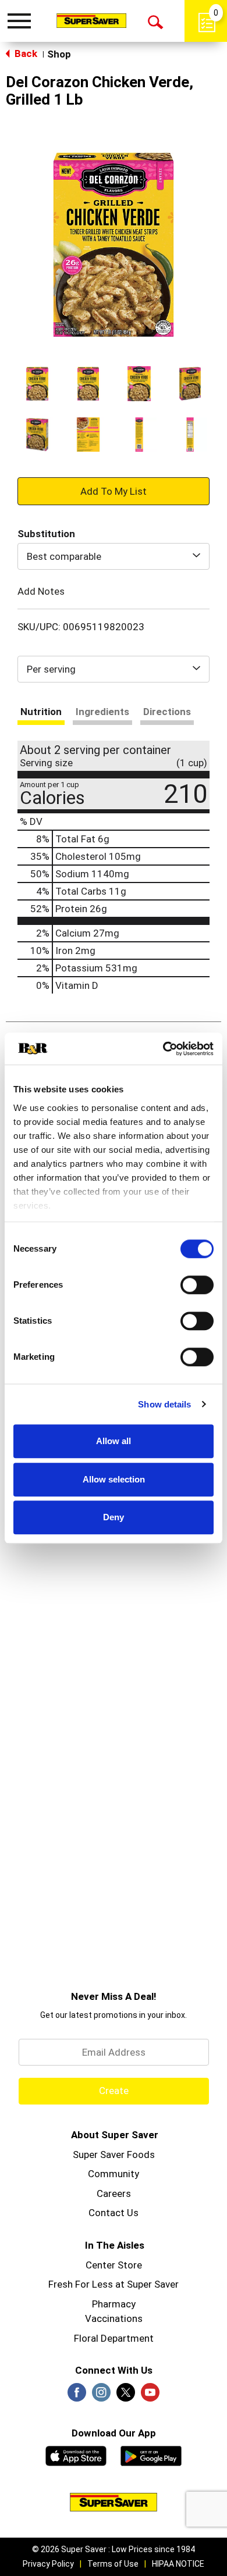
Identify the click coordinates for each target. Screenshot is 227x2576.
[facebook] (77, 2396)
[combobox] (114, 556)
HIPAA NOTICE (178, 2564)
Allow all (114, 1441)
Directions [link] (167, 712)
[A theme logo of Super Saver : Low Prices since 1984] (91, 20)
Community (114, 2174)
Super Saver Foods (114, 2155)
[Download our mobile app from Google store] (151, 2454)
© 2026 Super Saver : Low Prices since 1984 (114, 2549)
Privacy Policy (48, 2564)
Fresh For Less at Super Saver (114, 2284)
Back (25, 53)
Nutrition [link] (41, 712)
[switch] (197, 1285)
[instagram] (101, 2396)
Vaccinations (114, 2318)
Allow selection (114, 1479)
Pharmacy (114, 2304)
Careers (114, 2193)
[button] (37, 384)
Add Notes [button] (41, 591)
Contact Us (114, 2213)
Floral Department (114, 2338)
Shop (59, 54)
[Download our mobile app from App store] (76, 2454)
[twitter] (126, 2396)
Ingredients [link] (102, 712)
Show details (164, 1404)
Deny (114, 1517)
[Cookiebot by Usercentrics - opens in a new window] (163, 1049)
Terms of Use (113, 2564)
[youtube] (150, 2396)
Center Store (114, 2265)
